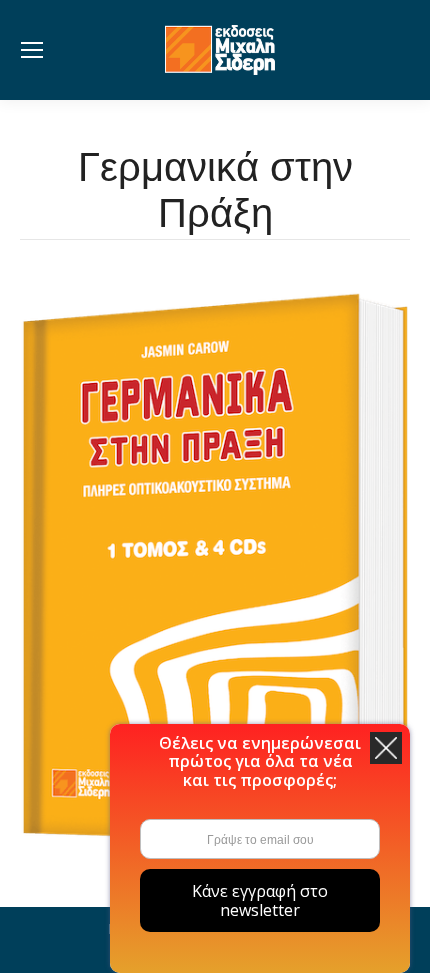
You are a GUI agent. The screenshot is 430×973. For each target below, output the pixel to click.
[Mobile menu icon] (32, 50)
